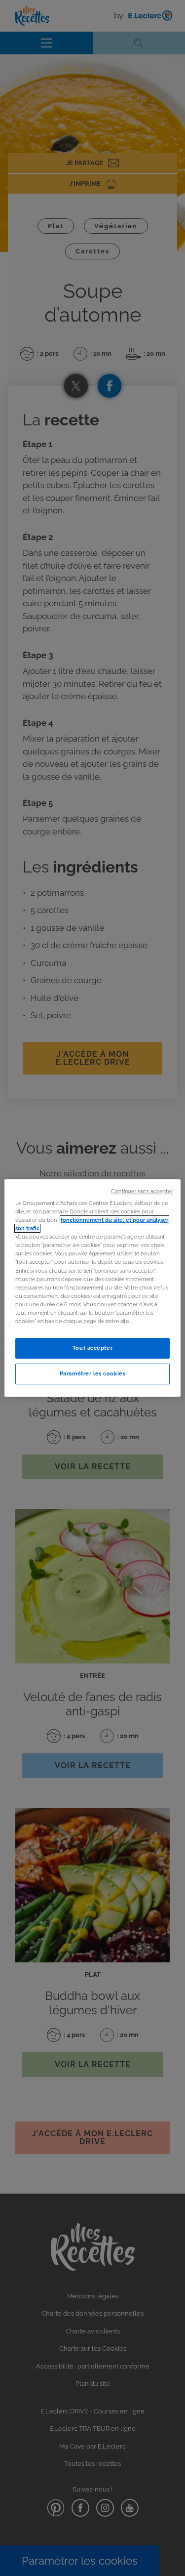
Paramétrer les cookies (93, 1373)
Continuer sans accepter (142, 1191)
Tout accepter (92, 1348)
